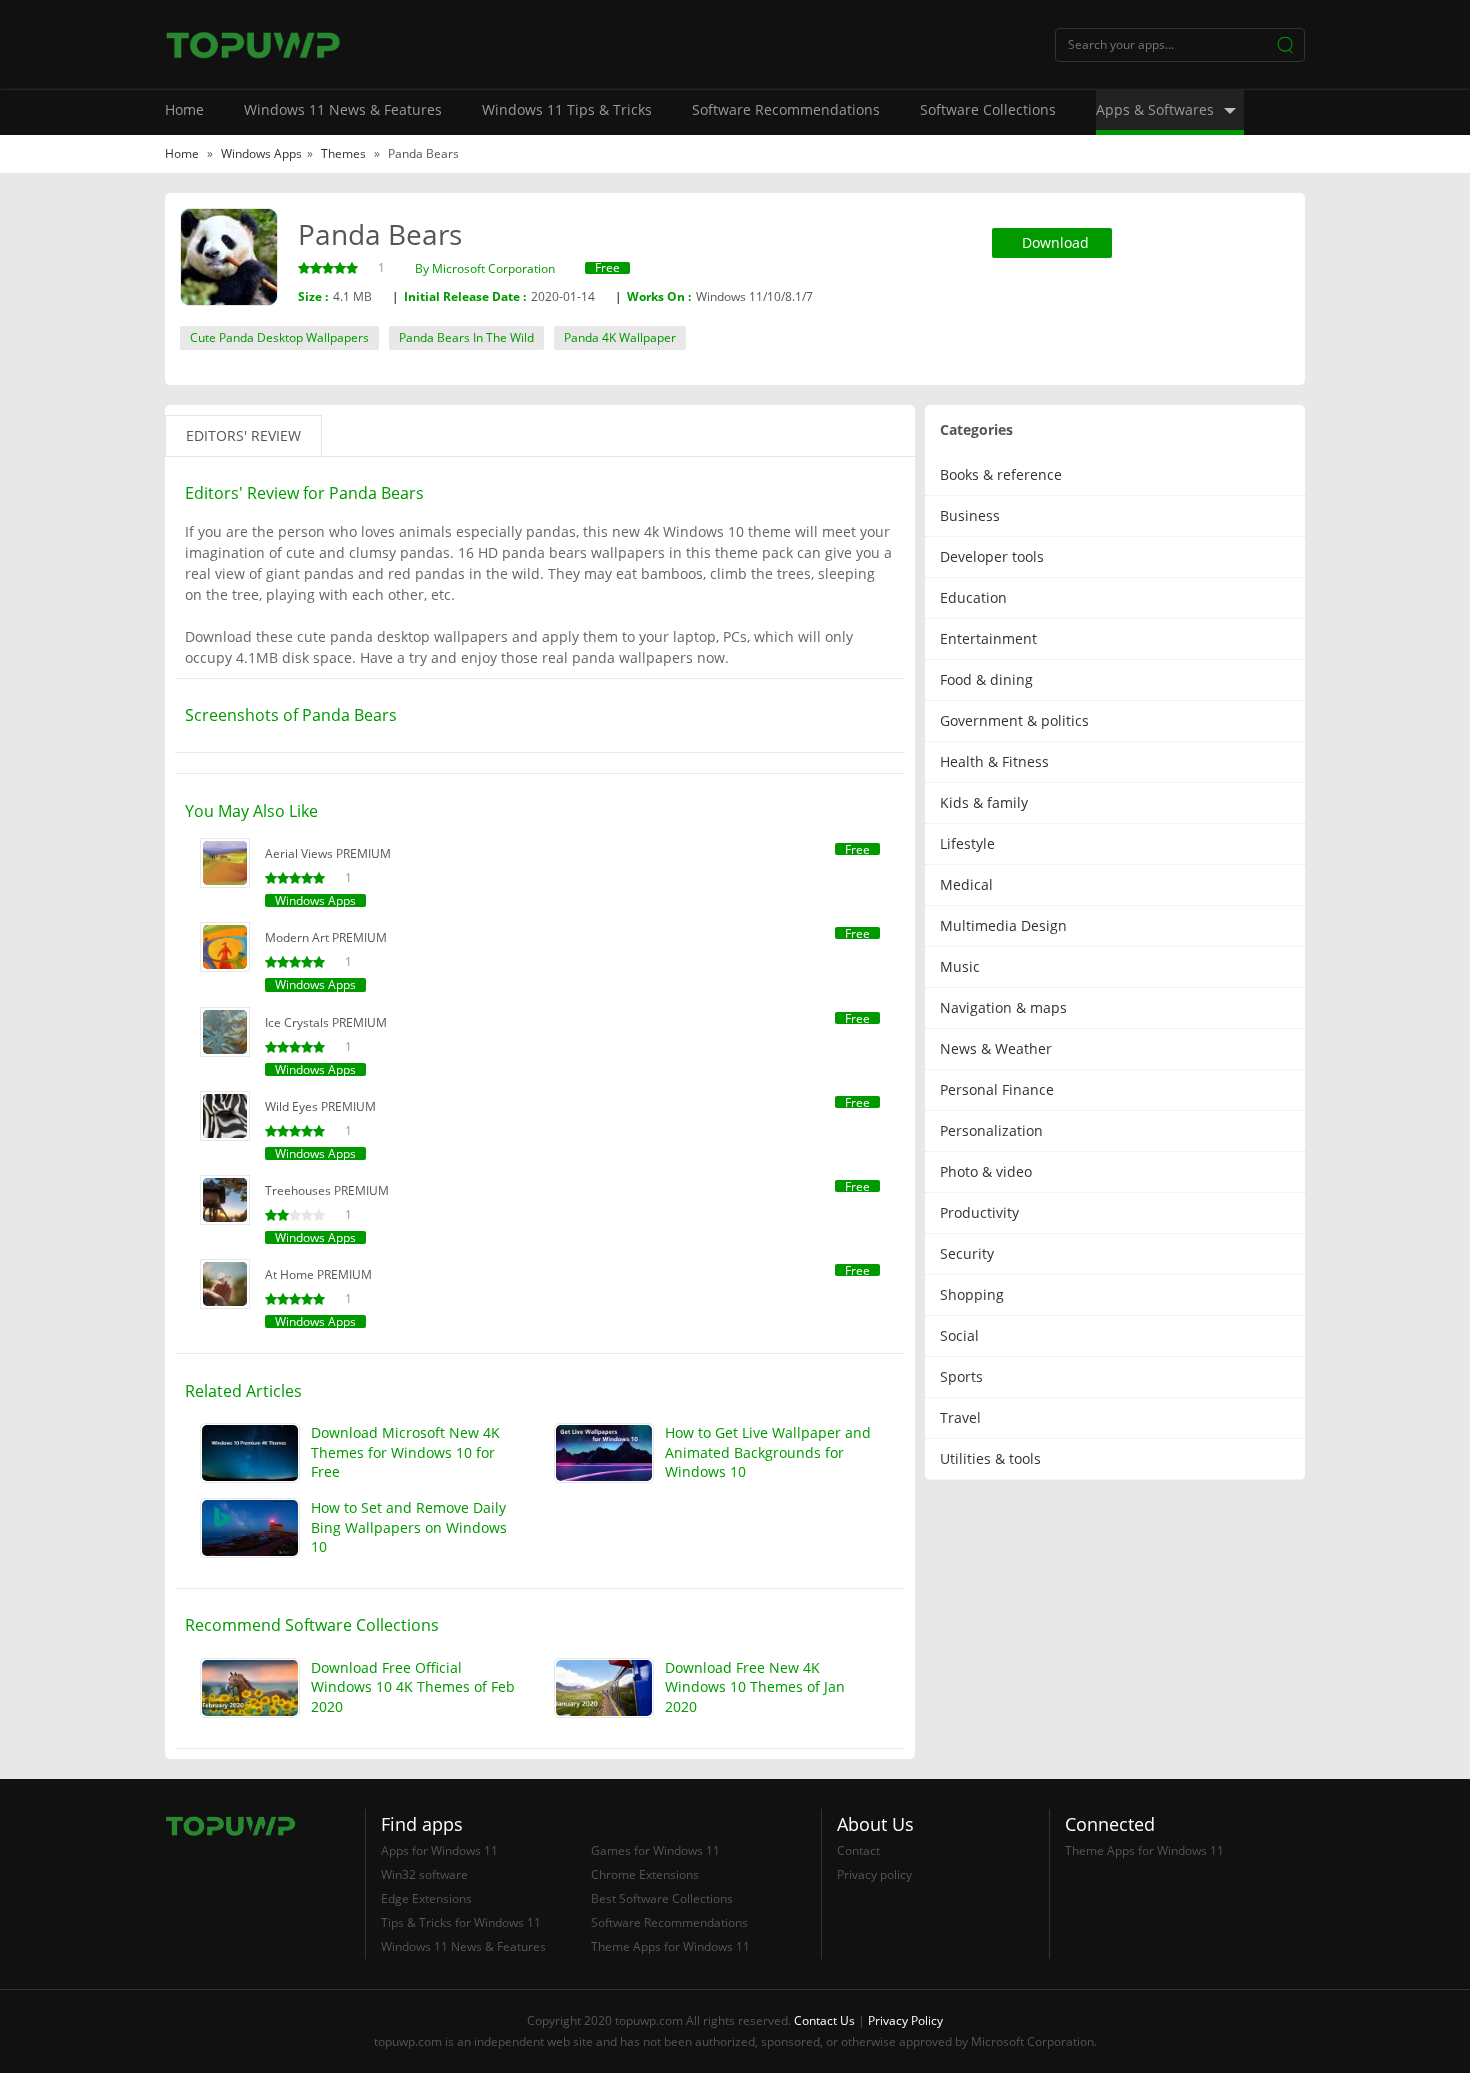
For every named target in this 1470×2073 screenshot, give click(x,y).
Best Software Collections (662, 1898)
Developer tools (992, 556)
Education (973, 597)
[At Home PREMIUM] (225, 1284)
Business (970, 515)
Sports (961, 1376)
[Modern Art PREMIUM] (225, 947)
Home (184, 109)
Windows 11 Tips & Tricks (567, 109)
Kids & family (984, 802)
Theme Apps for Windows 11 (670, 1946)
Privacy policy (874, 1874)
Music (960, 966)
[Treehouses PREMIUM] (225, 1200)
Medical (966, 884)
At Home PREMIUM (318, 1274)
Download (1055, 242)
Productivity (979, 1212)
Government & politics (1014, 720)
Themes (345, 153)
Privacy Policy (905, 2020)
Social (959, 1335)
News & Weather (996, 1048)
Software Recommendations (786, 109)
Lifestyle (967, 843)
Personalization (991, 1130)
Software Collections (988, 109)
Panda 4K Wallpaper (620, 337)
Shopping (972, 1294)
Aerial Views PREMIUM (328, 853)
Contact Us (824, 2020)
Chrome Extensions (645, 1874)
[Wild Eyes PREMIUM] (225, 1116)
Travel (960, 1417)
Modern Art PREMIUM (326, 937)
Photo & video (986, 1171)
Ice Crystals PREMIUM (326, 1022)
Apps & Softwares (1155, 109)
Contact (858, 1850)
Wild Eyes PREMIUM (320, 1106)
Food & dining (986, 679)
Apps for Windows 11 (439, 1850)
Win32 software (424, 1874)
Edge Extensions (426, 1898)
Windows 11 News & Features (343, 109)
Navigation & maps (1003, 1007)
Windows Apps (261, 153)
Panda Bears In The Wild (466, 337)
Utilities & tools (990, 1458)
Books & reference (1001, 474)
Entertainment (988, 638)
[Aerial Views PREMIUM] (225, 863)
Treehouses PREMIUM (327, 1190)
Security (967, 1253)
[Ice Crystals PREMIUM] (225, 1032)
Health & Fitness (994, 761)
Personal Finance (997, 1089)
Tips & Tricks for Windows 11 (461, 1922)
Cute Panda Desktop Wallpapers (279, 337)
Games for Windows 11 (655, 1850)
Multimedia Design (1003, 925)
